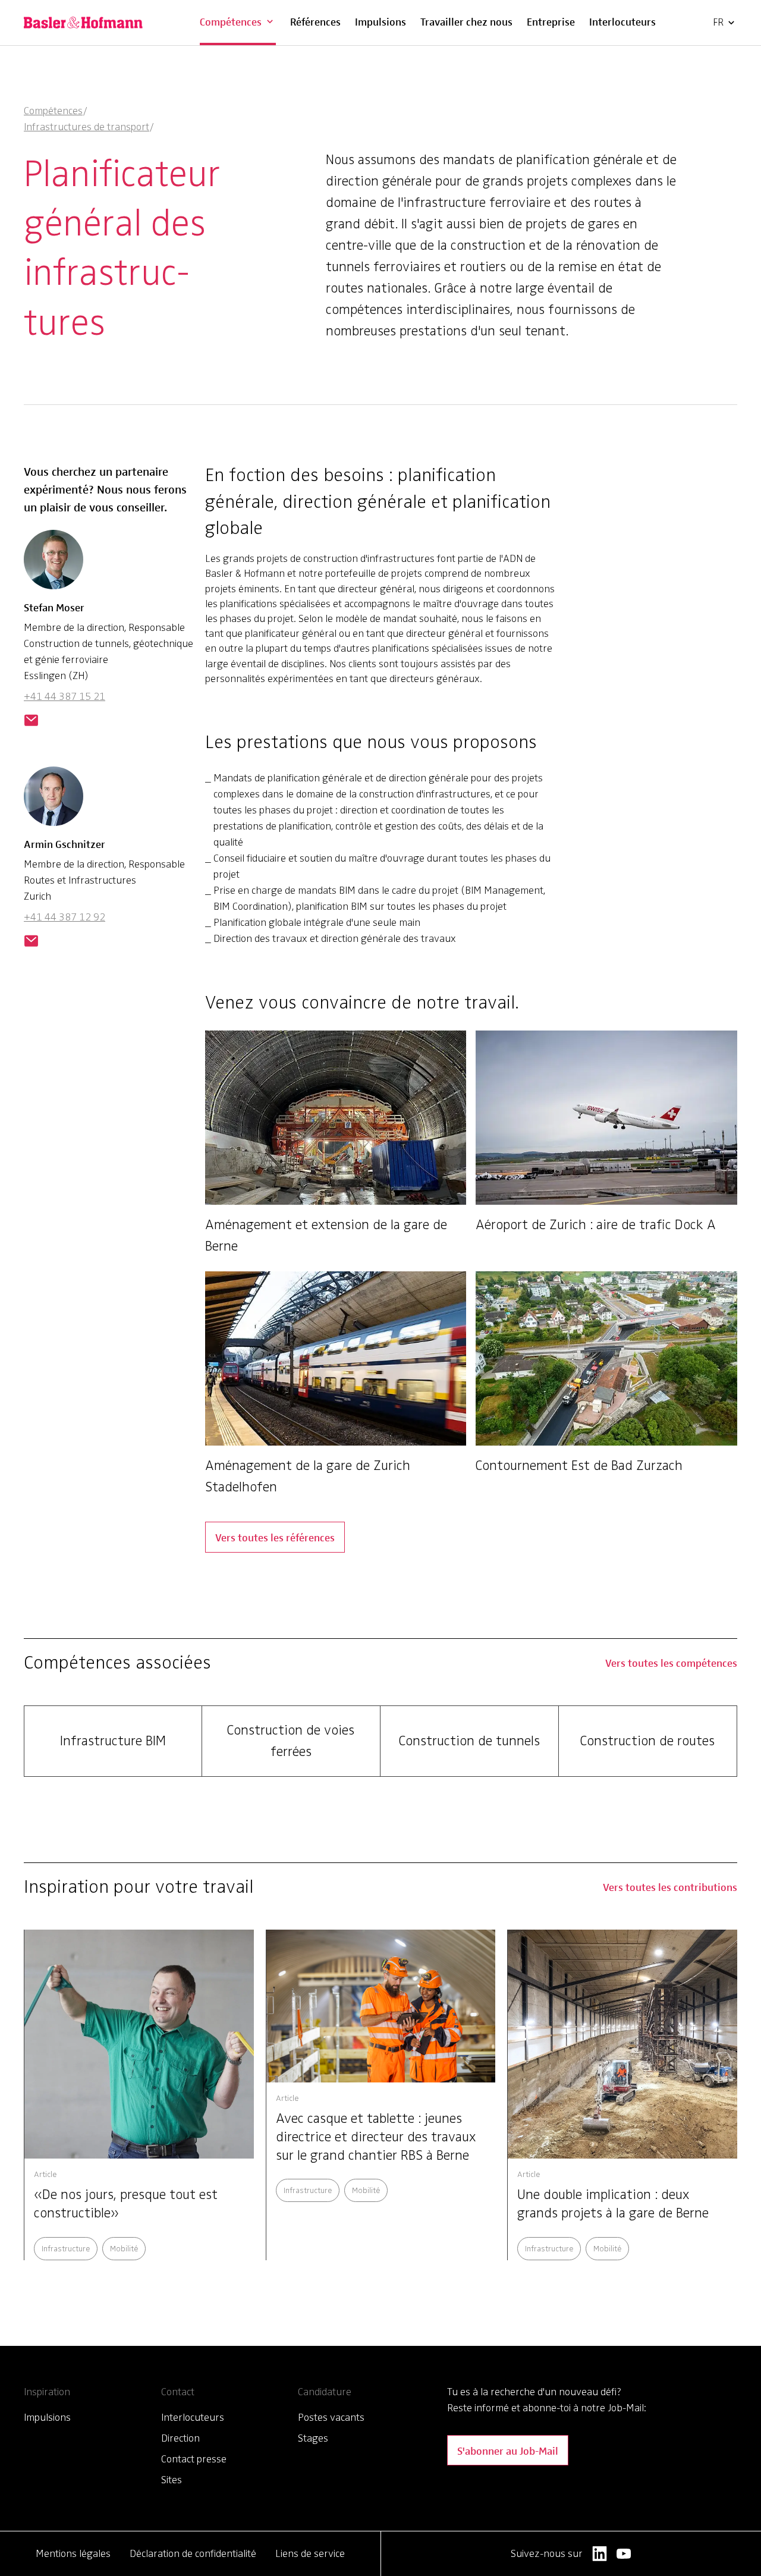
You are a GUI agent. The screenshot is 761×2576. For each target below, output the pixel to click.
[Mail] (31, 721)
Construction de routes (647, 1741)
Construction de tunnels (469, 1741)
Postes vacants (331, 2417)
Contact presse (194, 2459)
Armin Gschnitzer (65, 844)
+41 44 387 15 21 (65, 696)
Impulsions (380, 21)
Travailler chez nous (466, 21)
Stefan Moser (54, 607)
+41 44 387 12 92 (65, 917)
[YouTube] (624, 2554)
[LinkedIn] (600, 2554)
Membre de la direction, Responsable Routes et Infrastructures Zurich (104, 880)
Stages (313, 2438)
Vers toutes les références (275, 1537)
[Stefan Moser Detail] (54, 564)
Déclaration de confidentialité (193, 2553)
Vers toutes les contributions (670, 1887)
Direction (180, 2438)
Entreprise (551, 21)
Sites (172, 2480)
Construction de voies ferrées (291, 1741)
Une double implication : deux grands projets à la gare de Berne (613, 2204)
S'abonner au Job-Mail (508, 2450)
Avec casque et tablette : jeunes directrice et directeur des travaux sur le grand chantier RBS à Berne (376, 2137)
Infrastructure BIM (113, 1741)
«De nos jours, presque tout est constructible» (126, 2204)
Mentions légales (73, 2553)
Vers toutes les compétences (671, 1662)
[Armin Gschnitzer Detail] (54, 801)
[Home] (83, 23)
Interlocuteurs (622, 21)
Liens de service (310, 2553)
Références (315, 21)
